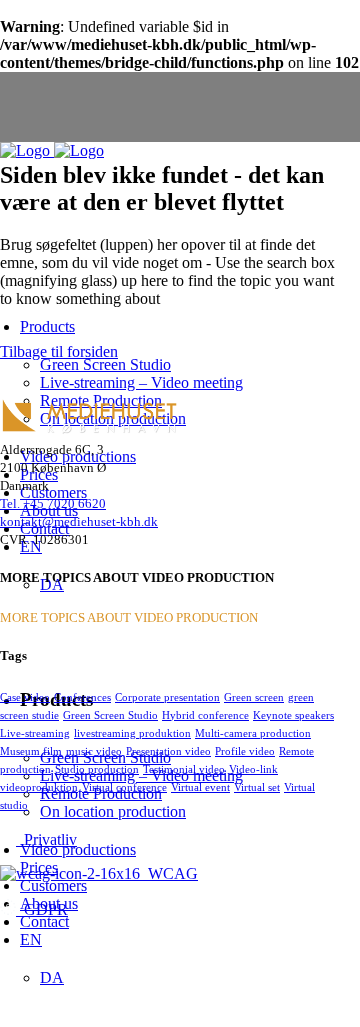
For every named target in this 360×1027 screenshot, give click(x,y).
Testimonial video (184, 769)
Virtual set (257, 787)
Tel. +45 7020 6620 (53, 503)
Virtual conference (124, 787)
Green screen (254, 697)
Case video (25, 697)
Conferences (82, 697)
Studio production (97, 769)
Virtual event (200, 787)
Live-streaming (35, 733)
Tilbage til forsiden (59, 351)
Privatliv (46, 839)
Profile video (245, 751)
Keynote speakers (293, 715)
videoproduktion (39, 787)
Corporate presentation (167, 697)
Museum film (31, 751)
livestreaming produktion (132, 733)
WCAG (169, 873)
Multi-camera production (253, 733)
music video (94, 751)
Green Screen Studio (110, 715)
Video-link (253, 769)
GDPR (42, 909)
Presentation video (168, 751)
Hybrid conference (205, 715)
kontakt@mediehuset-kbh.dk (79, 521)
